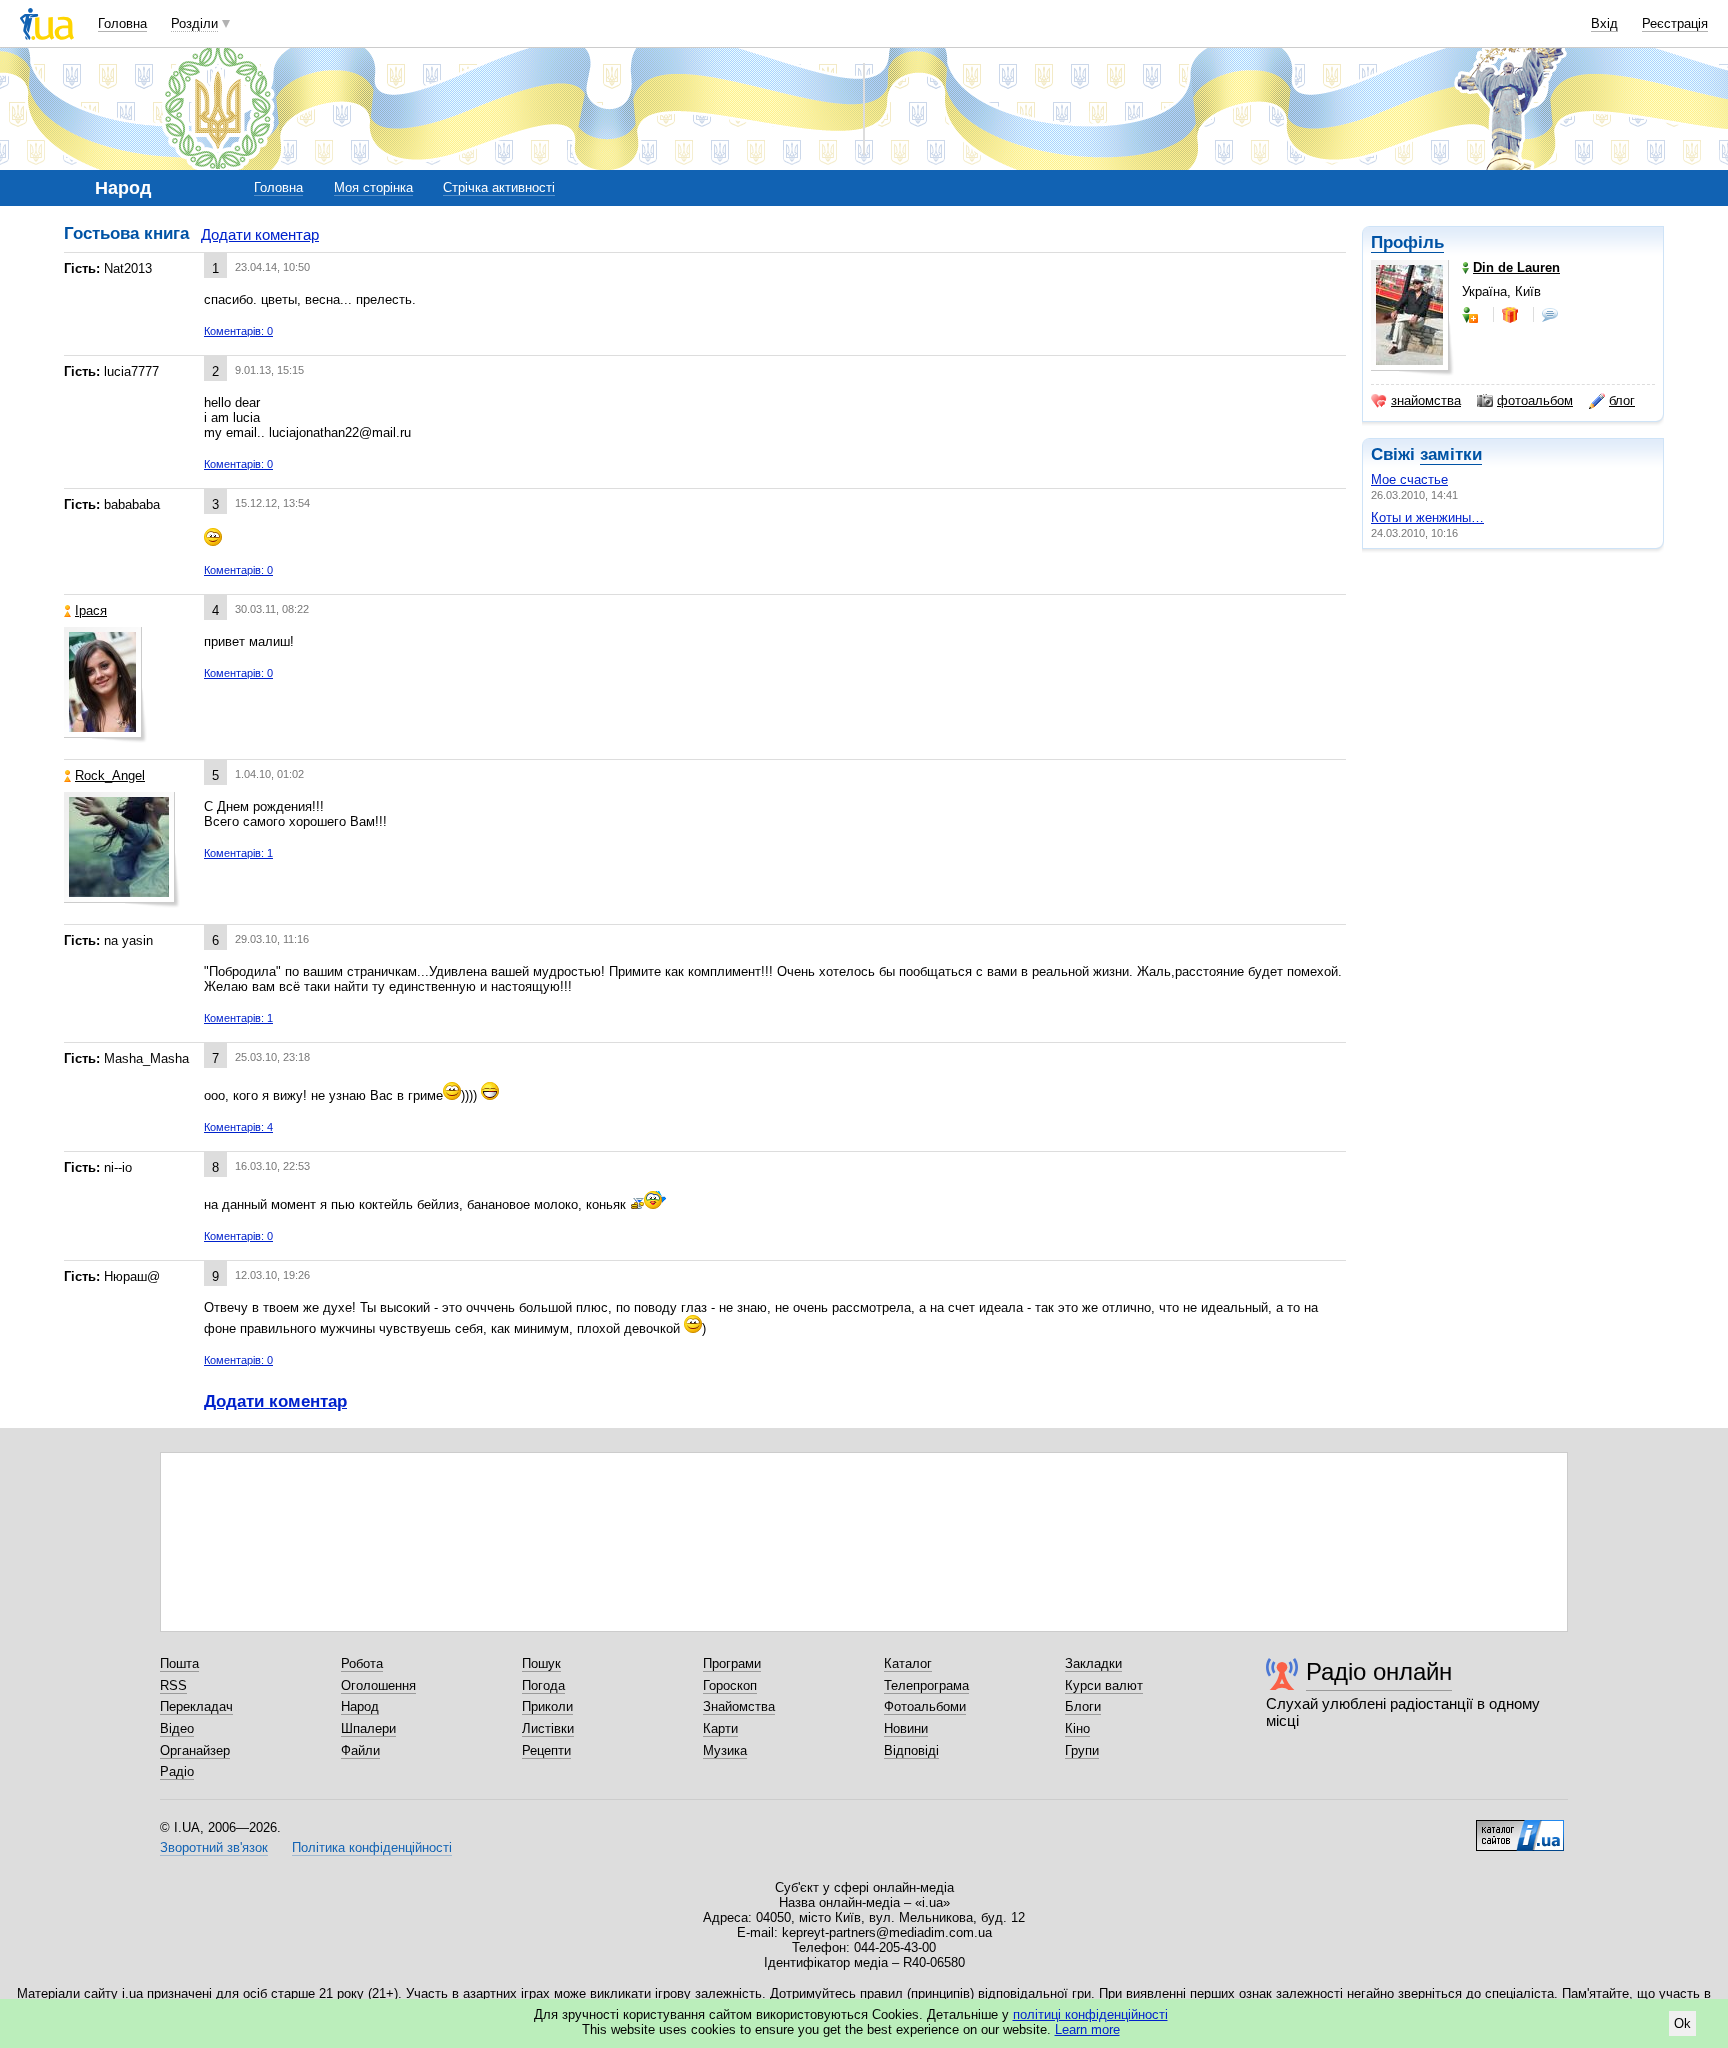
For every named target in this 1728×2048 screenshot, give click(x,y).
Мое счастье (1409, 479)
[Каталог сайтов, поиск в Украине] (1520, 1828)
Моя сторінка (373, 187)
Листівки (548, 1728)
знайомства (1426, 400)
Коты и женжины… (1427, 517)
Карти (720, 1728)
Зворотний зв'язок (214, 1847)
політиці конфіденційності (1090, 2014)
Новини (906, 1728)
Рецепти (546, 1750)
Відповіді (911, 1750)
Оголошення (378, 1685)
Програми (732, 1663)
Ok (1682, 2023)
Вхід (1604, 23)
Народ (360, 1706)
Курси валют (1104, 1685)
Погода (543, 1685)
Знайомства (739, 1706)
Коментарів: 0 (238, 331)
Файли (360, 1750)
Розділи (194, 23)
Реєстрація (1675, 23)
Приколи (547, 1706)
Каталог (908, 1663)
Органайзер (195, 1750)
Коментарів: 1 (238, 853)
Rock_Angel (110, 775)
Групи (1082, 1750)
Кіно (1077, 1728)
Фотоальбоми (925, 1706)
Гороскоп (730, 1685)
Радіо (177, 1771)
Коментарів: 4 (238, 1127)
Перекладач (196, 1706)
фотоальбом (1535, 400)
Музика (725, 1750)
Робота (362, 1663)
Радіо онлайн (1379, 1671)
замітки (1451, 454)
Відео (177, 1728)
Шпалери (368, 1728)
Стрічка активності (499, 187)
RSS (173, 1685)
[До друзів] (1472, 315)
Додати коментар (260, 234)
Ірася (91, 610)
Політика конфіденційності (372, 1847)
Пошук (541, 1663)
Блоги (1083, 1706)
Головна (122, 23)
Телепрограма (926, 1685)
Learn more (1087, 2029)
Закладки (1093, 1663)
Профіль (1407, 242)
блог (1622, 400)
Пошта (179, 1663)
